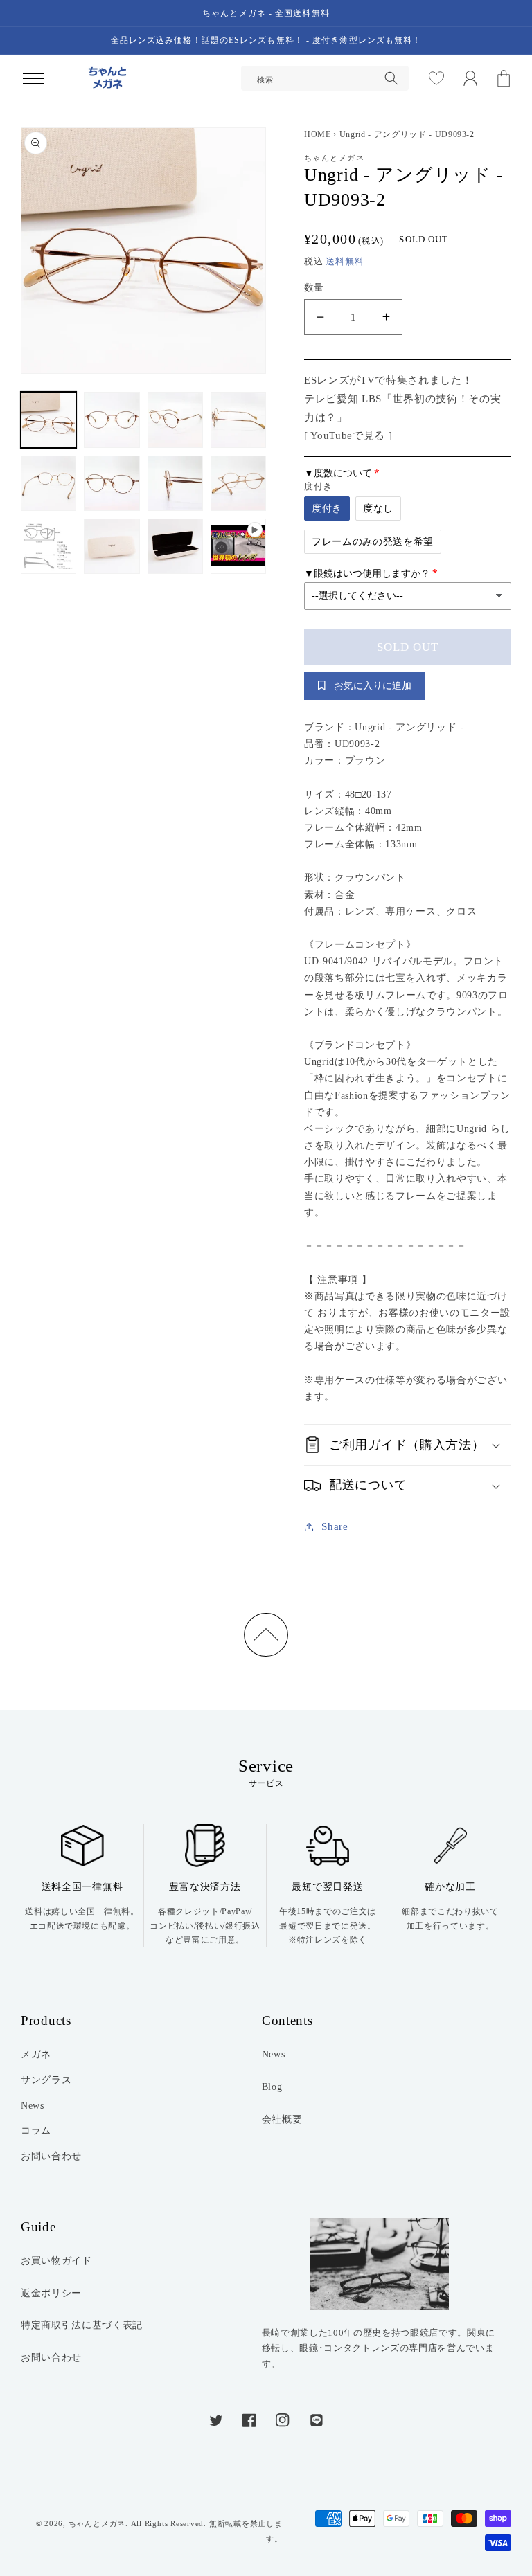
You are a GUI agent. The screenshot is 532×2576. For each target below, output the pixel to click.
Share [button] (335, 1526)
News (33, 2105)
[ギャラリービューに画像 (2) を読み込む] (112, 420)
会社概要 (282, 2119)
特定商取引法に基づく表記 (82, 2325)
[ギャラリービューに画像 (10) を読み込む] (112, 546)
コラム (36, 2130)
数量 (314, 287)
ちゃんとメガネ (97, 2523)
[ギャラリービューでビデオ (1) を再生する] (238, 546)
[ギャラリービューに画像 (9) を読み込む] (48, 546)
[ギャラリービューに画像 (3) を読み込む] (175, 420)
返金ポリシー (51, 2293)
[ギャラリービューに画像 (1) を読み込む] (48, 420)
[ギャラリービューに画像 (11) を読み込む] (175, 546)
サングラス (46, 2080)
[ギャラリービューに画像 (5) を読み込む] (48, 483)
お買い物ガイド (56, 2260)
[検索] (391, 78)
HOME (318, 134)
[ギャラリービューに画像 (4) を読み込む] (238, 420)
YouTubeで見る (348, 435)
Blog (272, 2087)
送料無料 (345, 261)
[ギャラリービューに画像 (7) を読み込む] (175, 483)
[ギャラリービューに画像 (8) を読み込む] (238, 483)
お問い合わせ (51, 2156)
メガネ (36, 2054)
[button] (33, 78)
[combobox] (325, 78)
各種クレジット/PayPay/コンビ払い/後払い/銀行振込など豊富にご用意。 (205, 1926)
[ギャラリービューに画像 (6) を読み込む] (112, 483)
